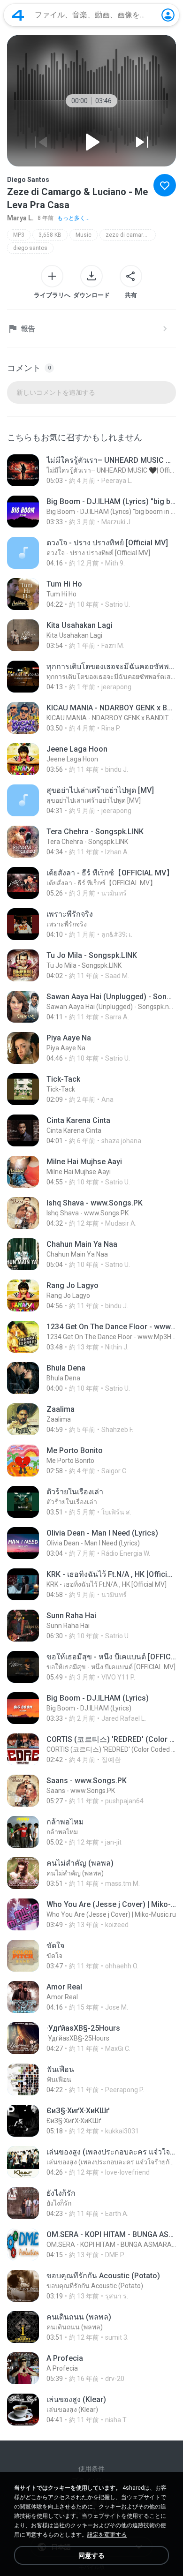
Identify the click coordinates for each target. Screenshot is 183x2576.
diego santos (30, 248)
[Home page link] (18, 15)
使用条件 (91, 2469)
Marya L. (20, 218)
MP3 (19, 235)
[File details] (91, 470)
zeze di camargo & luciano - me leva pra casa (131, 235)
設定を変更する (107, 2535)
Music (84, 235)
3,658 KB (50, 235)
